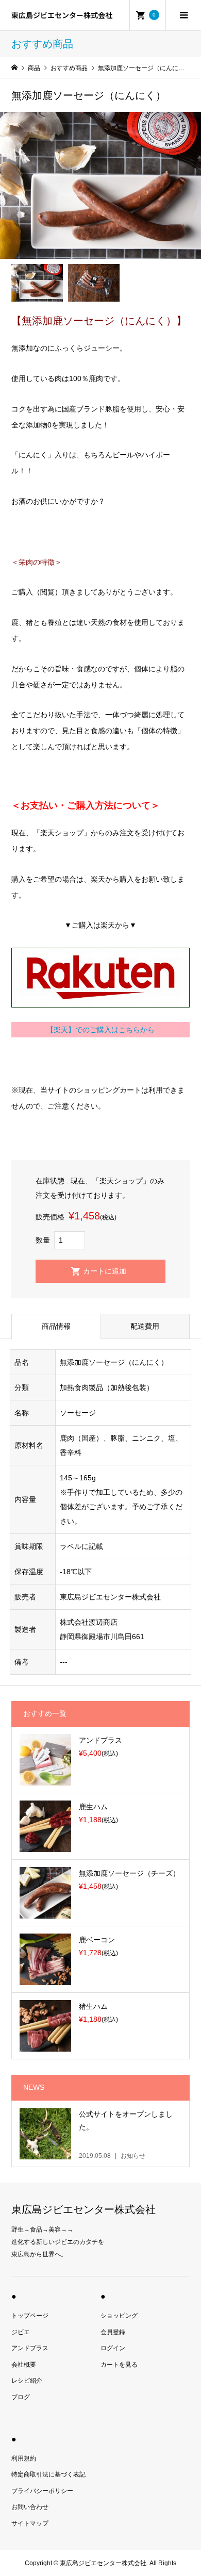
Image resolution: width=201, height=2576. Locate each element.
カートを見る (119, 2365)
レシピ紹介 (27, 2381)
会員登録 (113, 2332)
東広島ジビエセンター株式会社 (62, 15)
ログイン (113, 2348)
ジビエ (21, 2332)
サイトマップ (30, 2523)
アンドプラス (30, 2348)
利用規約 (24, 2458)
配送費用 (145, 1326)
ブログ (21, 2397)
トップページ (30, 2316)
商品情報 (56, 1326)
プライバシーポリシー (42, 2491)
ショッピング (119, 2316)
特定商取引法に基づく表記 (48, 2474)
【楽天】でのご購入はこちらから (100, 1030)
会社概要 (24, 2365)
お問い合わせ (30, 2507)
